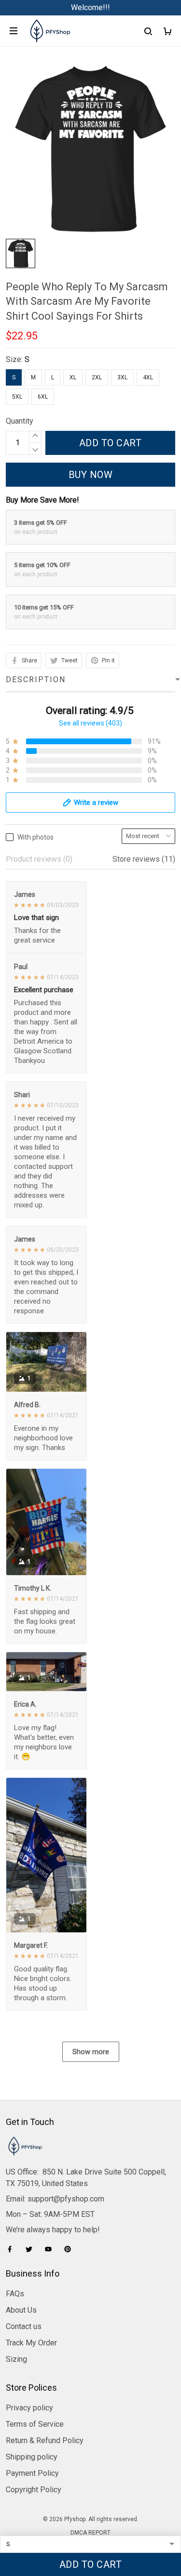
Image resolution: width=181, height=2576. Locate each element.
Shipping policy (32, 2457)
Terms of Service (35, 2424)
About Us (21, 2310)
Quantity (20, 421)
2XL (97, 377)
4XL (148, 377)
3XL (122, 377)
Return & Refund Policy (45, 2440)
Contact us (24, 2326)
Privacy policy (29, 2408)
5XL (17, 397)
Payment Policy (32, 2473)
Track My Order (31, 2343)
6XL (43, 397)
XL (73, 377)
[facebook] (13, 2249)
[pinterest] (70, 2249)
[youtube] (51, 2249)
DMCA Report (90, 2533)
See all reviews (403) (90, 723)
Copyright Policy (34, 2490)
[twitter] (32, 2249)
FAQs (15, 2294)
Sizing (16, 2359)
